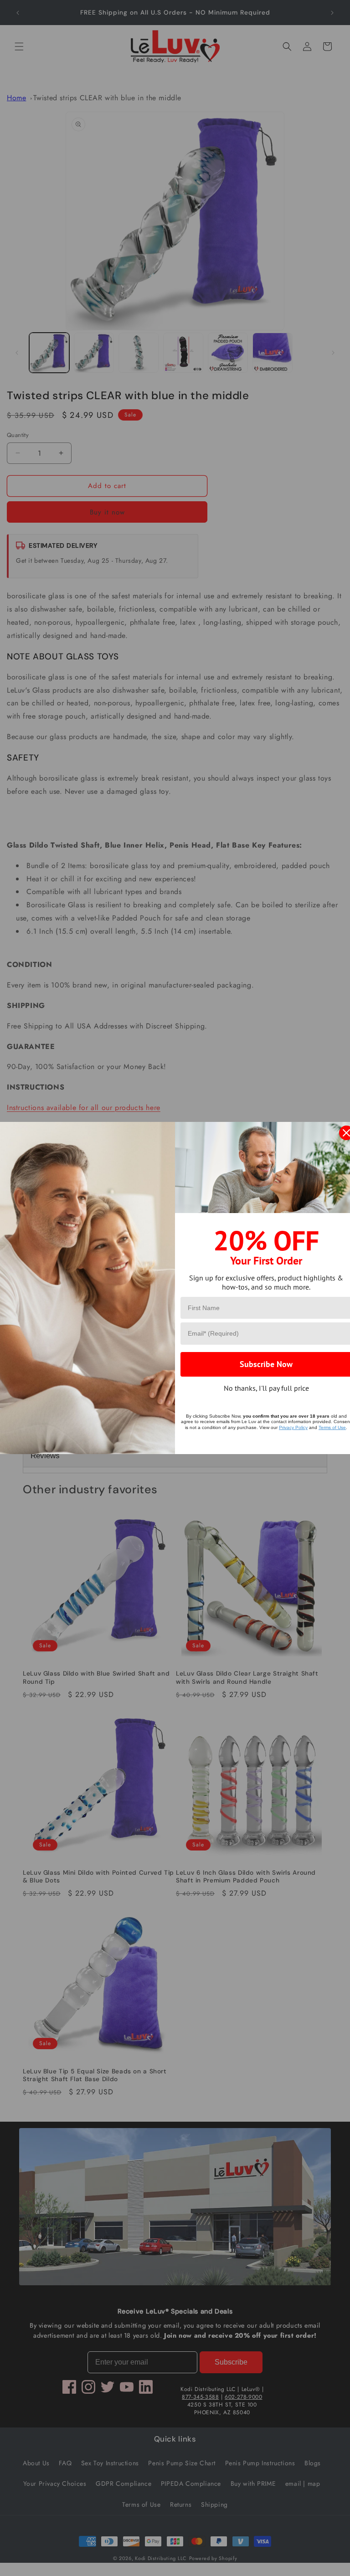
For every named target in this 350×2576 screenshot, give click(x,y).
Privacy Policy (293, 1427)
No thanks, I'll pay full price (266, 1388)
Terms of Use (332, 1427)
